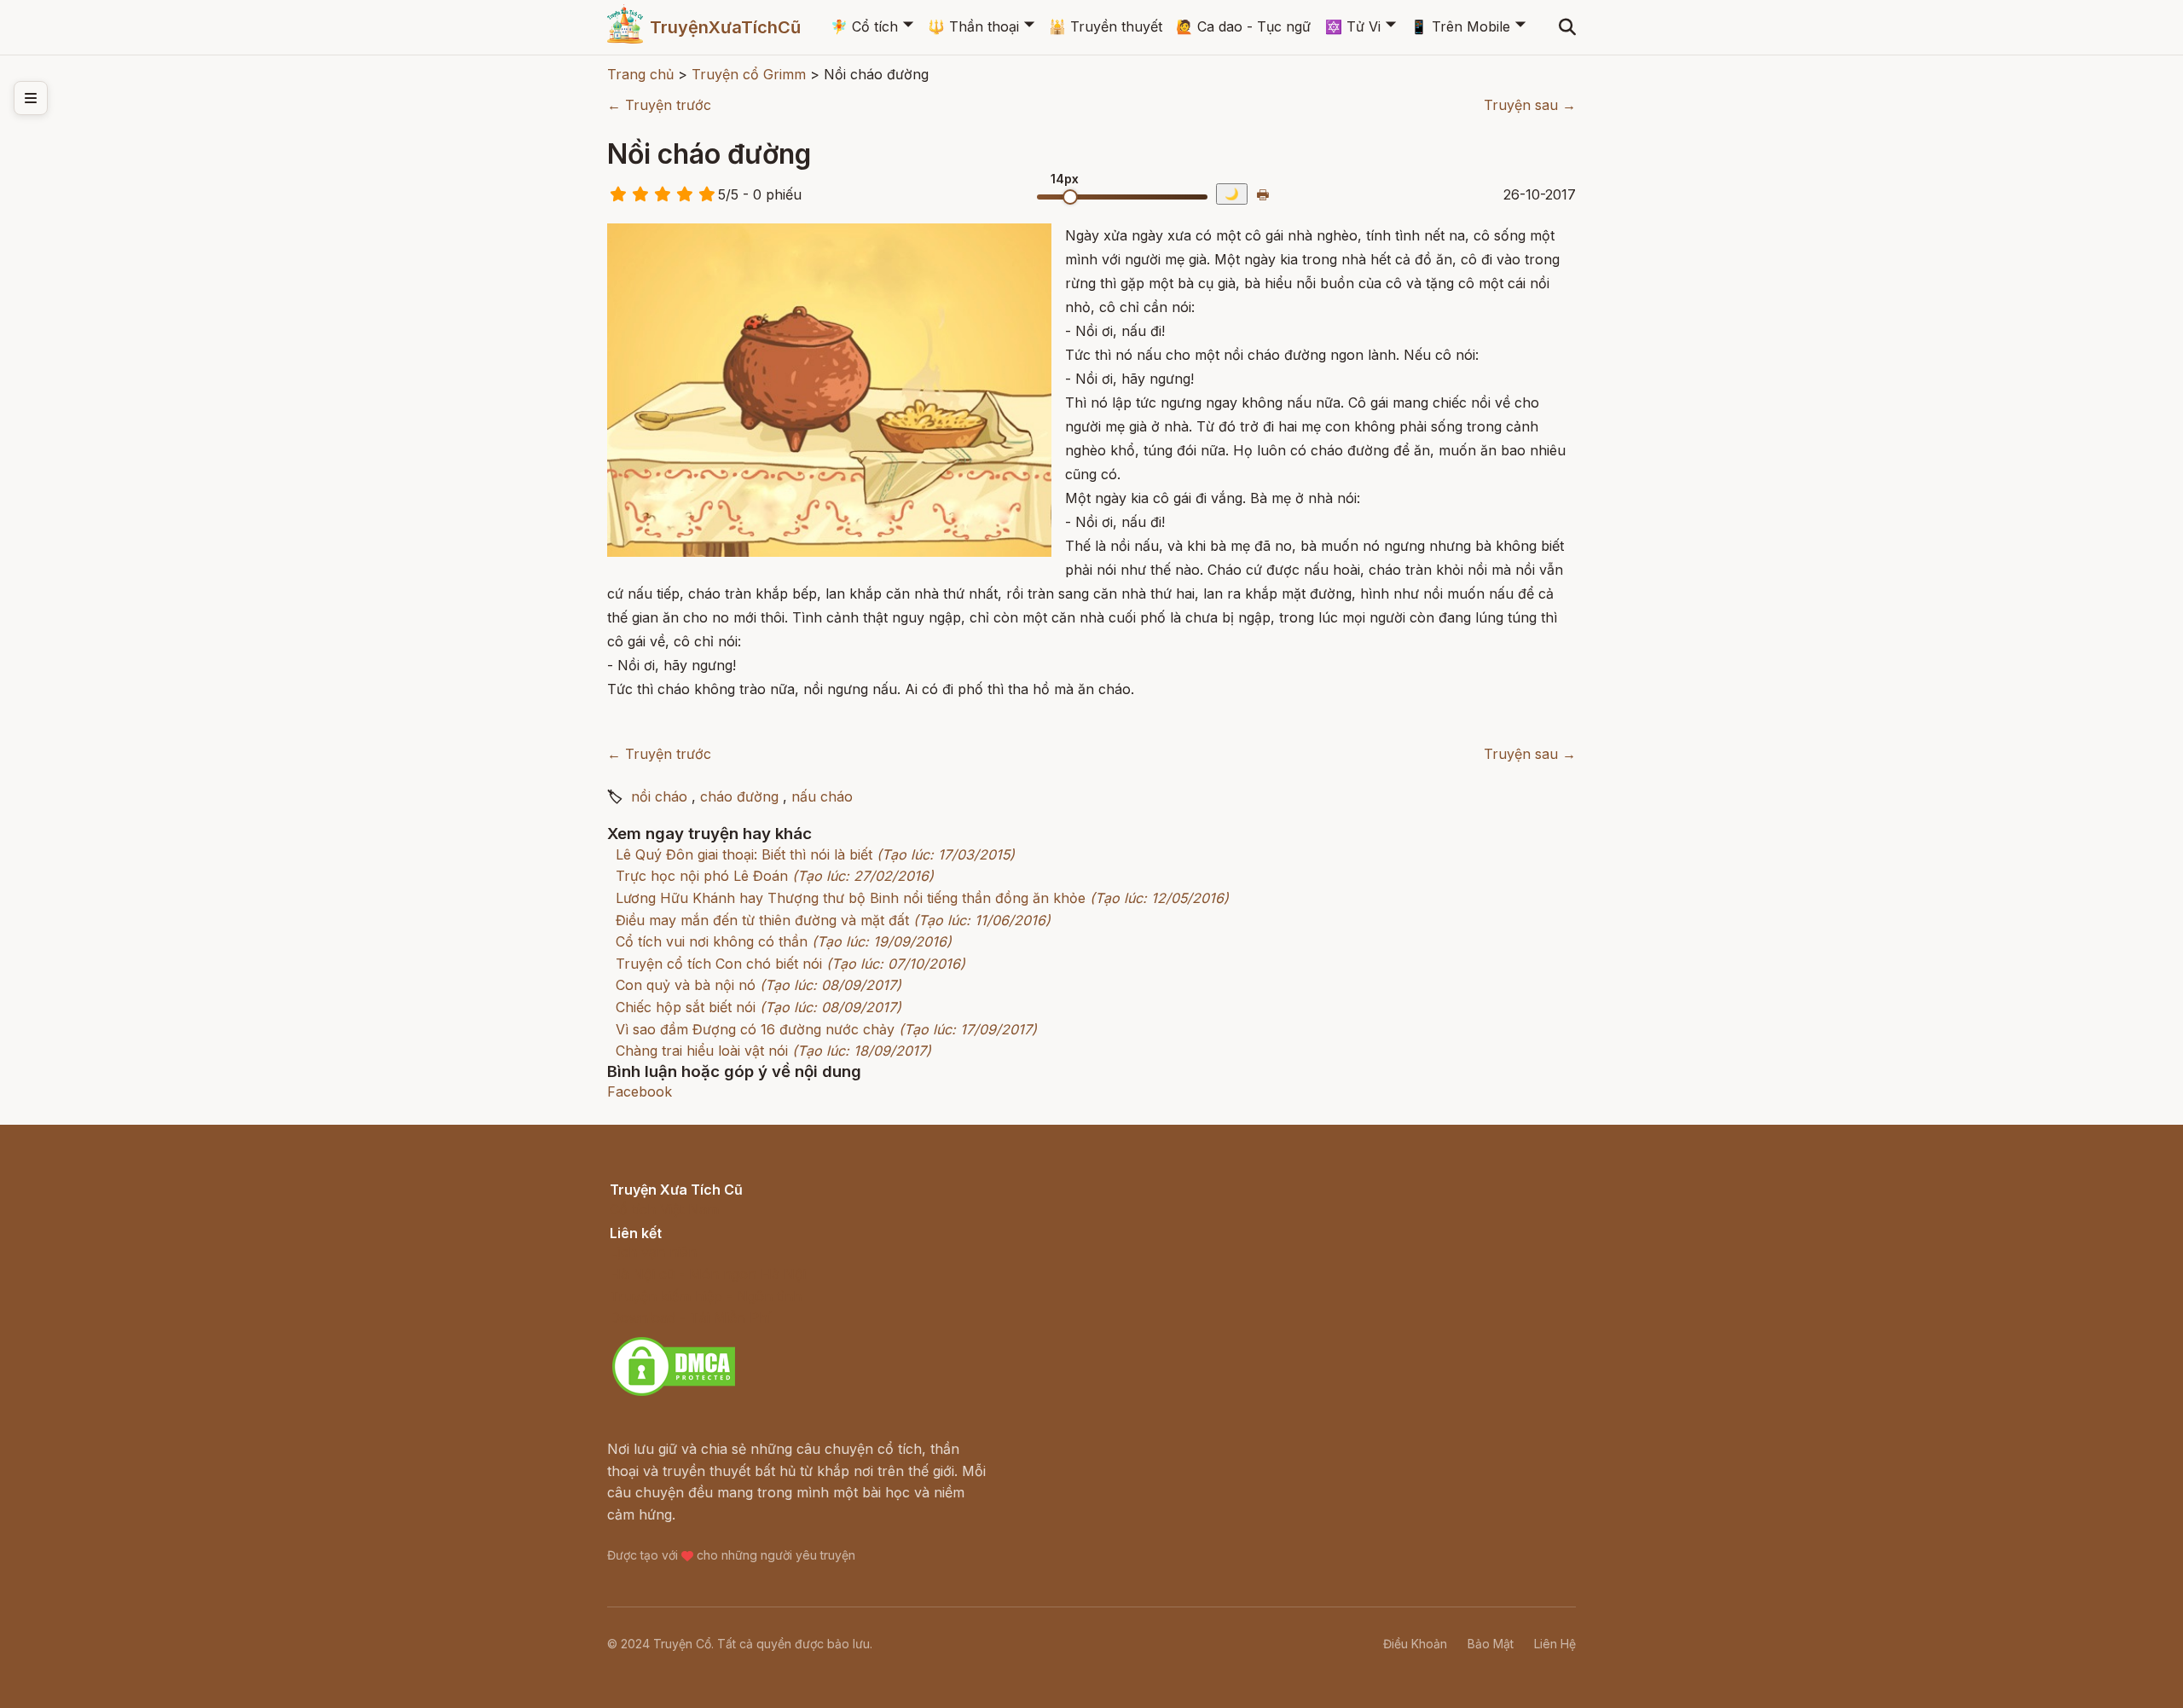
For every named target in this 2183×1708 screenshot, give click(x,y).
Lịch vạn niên (653, 1252)
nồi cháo (659, 796)
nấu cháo (822, 796)
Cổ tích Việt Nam (664, 1209)
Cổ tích (864, 26)
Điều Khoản (1415, 1644)
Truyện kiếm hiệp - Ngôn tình (706, 1296)
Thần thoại (973, 26)
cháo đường (739, 796)
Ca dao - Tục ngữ (1243, 26)
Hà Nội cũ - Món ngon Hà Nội (708, 1274)
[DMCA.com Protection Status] (674, 1393)
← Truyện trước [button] (659, 105)
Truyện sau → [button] (1530, 105)
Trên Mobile (1460, 26)
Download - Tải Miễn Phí (690, 1317)
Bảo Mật (1491, 1644)
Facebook (640, 1091)
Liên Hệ (1555, 1644)
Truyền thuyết (1106, 26)
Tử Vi (1353, 26)
